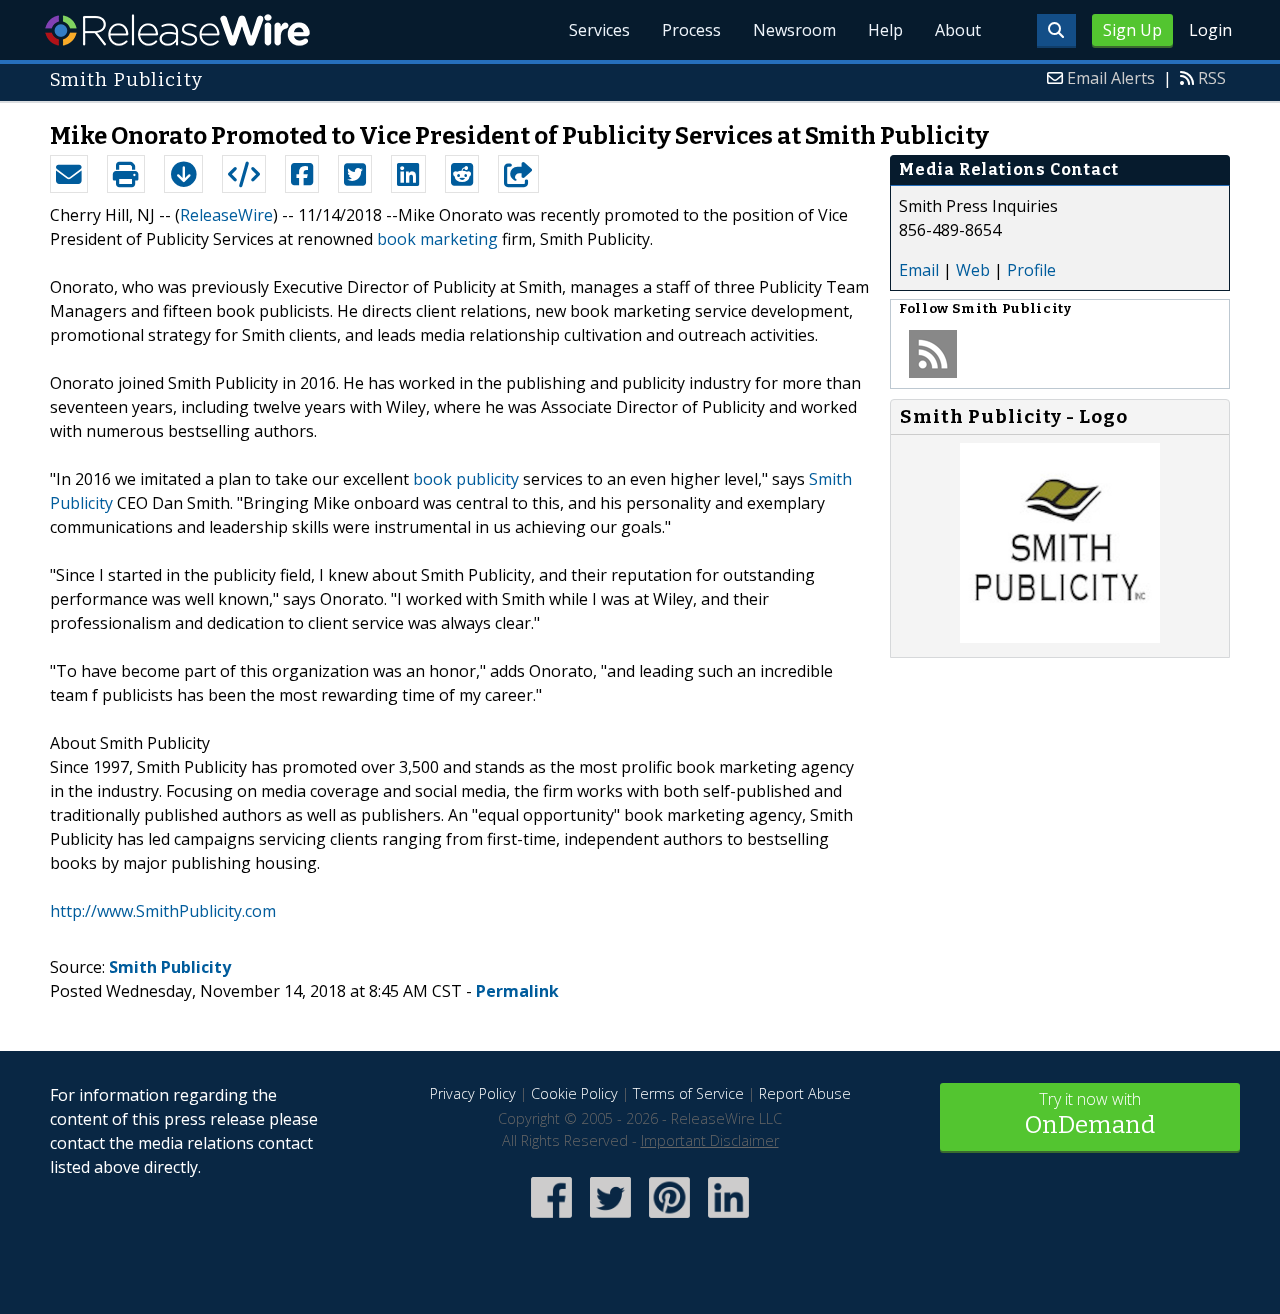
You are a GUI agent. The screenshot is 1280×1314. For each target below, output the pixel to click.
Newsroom (794, 30)
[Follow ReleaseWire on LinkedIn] (728, 1219)
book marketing (437, 239)
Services (599, 30)
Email (919, 270)
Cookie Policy (574, 1093)
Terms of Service (688, 1093)
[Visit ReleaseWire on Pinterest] (669, 1219)
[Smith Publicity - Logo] (1060, 637)
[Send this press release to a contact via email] (69, 174)
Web (973, 270)
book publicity (466, 479)
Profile (1031, 270)
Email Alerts (1111, 78)
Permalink (517, 991)
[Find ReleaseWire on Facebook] (551, 1219)
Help (885, 30)
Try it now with (1090, 1113)
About (958, 30)
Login (1210, 30)
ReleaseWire (177, 30)
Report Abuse (805, 1093)
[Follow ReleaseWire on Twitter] (610, 1219)
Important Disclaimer (710, 1140)
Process (691, 30)
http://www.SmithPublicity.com (163, 911)
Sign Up (1132, 30)
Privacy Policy (473, 1093)
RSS (1212, 78)
